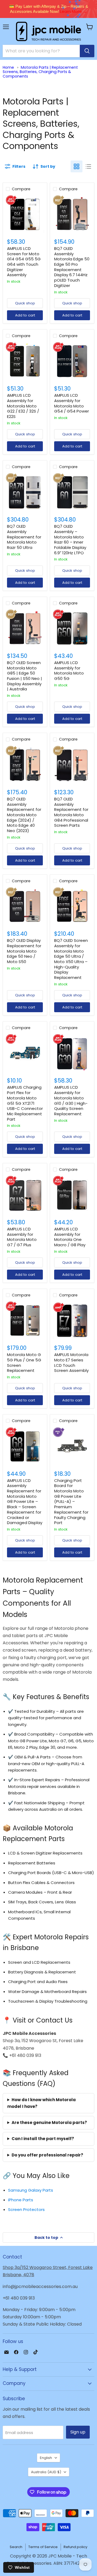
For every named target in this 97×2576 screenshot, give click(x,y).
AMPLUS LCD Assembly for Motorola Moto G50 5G (69, 671)
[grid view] (77, 166)
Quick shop (25, 303)
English (46, 2458)
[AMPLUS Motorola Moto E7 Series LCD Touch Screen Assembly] (72, 1320)
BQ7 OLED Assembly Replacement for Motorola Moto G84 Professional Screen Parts (71, 812)
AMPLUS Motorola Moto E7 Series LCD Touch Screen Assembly (71, 1362)
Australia (46, 2472)
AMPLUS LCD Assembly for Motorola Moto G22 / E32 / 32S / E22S (23, 406)
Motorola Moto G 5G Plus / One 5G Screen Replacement (24, 1362)
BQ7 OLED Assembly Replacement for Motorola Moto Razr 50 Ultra (24, 537)
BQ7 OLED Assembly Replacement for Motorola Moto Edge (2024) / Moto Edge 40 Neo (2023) (24, 815)
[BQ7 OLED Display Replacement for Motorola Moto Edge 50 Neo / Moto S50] (25, 906)
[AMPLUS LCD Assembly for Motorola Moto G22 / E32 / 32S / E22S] (25, 361)
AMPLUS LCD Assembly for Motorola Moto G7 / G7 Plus (22, 1237)
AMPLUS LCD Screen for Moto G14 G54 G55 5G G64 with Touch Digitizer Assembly (24, 262)
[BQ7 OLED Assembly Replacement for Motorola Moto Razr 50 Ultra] (25, 492)
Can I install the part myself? (43, 2139)
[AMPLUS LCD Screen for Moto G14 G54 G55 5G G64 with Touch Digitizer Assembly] (25, 214)
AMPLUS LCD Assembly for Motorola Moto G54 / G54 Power (72, 403)
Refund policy (75, 2547)
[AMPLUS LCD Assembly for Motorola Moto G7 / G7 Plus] (25, 1195)
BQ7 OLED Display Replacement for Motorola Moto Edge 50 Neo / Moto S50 (24, 951)
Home (8, 67)
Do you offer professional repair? (47, 2155)
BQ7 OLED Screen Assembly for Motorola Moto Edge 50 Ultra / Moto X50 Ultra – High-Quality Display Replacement (71, 959)
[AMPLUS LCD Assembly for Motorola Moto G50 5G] (72, 628)
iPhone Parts (21, 2200)
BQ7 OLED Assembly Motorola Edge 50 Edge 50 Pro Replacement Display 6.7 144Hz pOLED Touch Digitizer (72, 267)
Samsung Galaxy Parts (31, 2190)
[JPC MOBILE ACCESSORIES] (48, 31)
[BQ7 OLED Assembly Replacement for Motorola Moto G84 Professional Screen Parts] (72, 765)
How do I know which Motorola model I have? (41, 2103)
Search (16, 2547)
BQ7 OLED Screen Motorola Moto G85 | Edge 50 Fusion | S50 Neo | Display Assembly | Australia (25, 676)
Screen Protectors (26, 2209)
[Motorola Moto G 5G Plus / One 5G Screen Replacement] (25, 1320)
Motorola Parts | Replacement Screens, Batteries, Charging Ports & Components (40, 72)
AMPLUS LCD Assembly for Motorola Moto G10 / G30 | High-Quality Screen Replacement (71, 1100)
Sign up (78, 2432)
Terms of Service (43, 2547)
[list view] (88, 166)
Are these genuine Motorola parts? (49, 2123)
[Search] (87, 51)
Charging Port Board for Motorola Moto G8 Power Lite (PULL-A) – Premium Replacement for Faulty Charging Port (71, 1502)
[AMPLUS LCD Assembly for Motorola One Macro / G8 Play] (72, 1195)
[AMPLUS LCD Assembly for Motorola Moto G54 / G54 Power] (72, 361)
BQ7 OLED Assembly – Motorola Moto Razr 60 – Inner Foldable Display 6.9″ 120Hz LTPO (70, 539)
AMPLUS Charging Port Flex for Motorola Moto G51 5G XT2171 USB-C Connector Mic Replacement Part (25, 1103)
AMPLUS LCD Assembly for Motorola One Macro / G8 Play (70, 1237)
